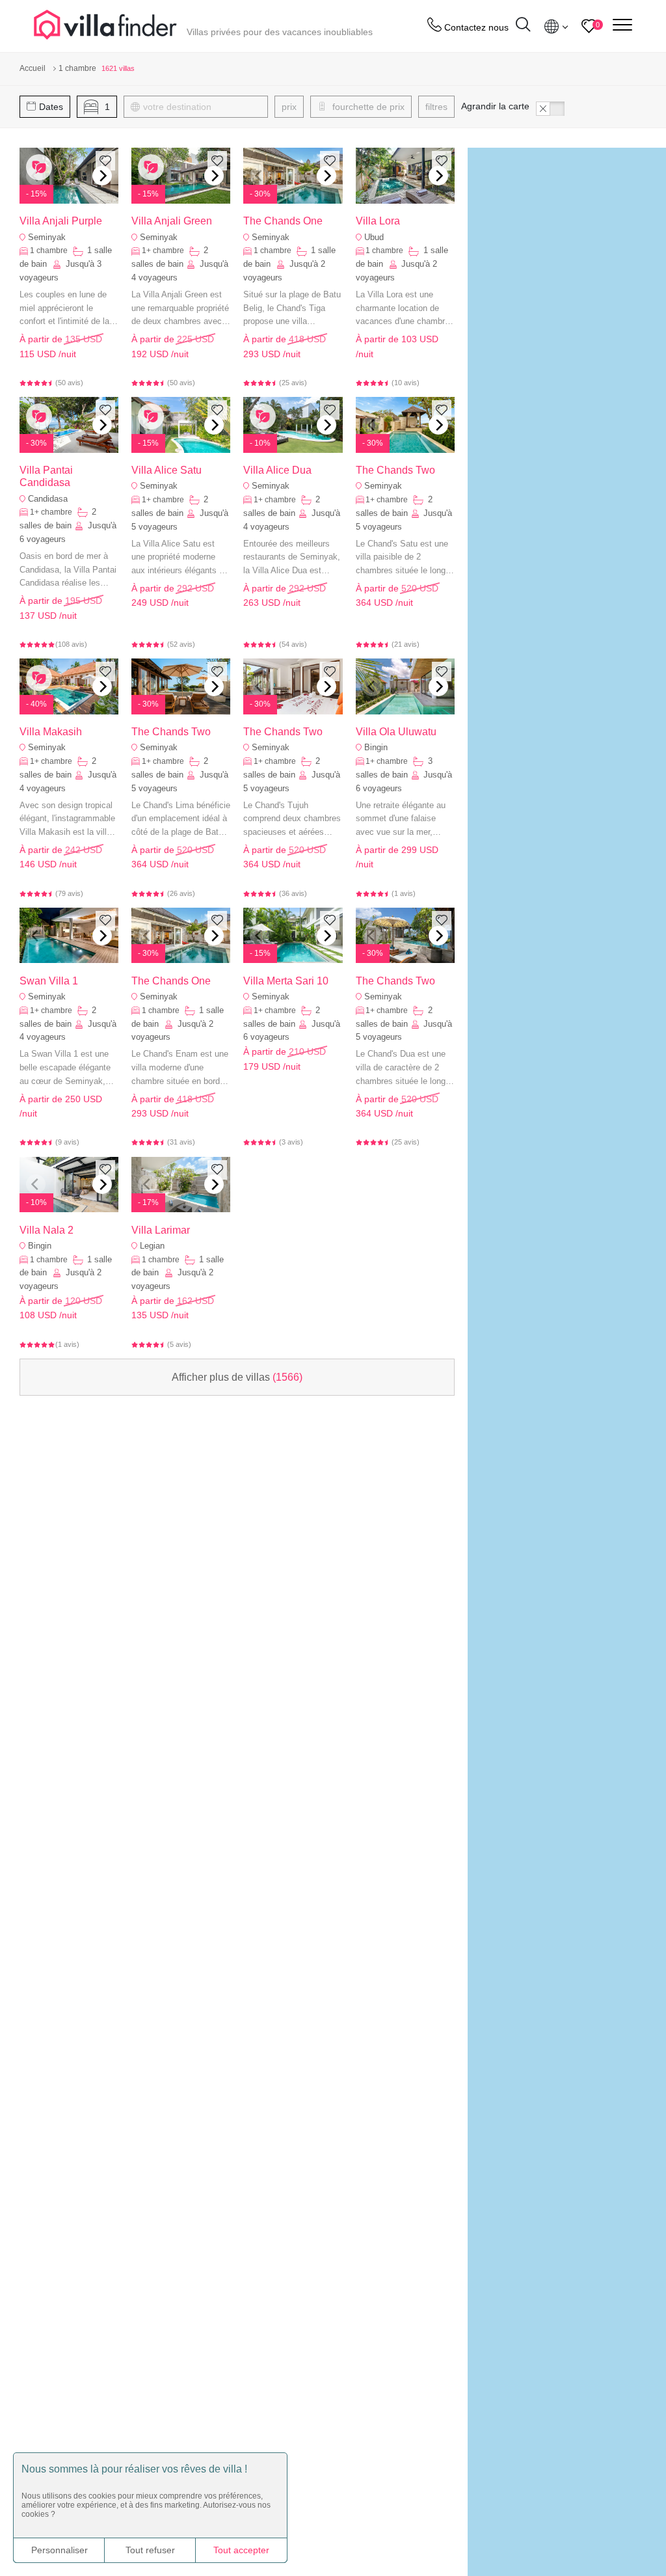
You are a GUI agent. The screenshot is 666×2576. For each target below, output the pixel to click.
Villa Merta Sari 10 (286, 981)
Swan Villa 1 (49, 981)
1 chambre (50, 251)
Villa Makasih (51, 732)
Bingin (376, 747)
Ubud (374, 237)
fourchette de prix (367, 107)
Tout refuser (150, 2550)
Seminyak (47, 237)
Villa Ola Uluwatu (396, 732)
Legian (152, 1246)
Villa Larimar (161, 1230)
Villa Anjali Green (172, 221)
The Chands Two (395, 470)
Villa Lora (378, 221)
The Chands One (283, 221)
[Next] (102, 176)
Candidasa (48, 499)
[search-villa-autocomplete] (523, 26)
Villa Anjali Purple (61, 221)
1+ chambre (164, 251)
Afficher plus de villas (237, 1377)
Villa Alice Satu (166, 470)
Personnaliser (60, 2550)
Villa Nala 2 (47, 1230)
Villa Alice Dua (277, 470)
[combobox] (202, 107)
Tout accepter (241, 2550)
